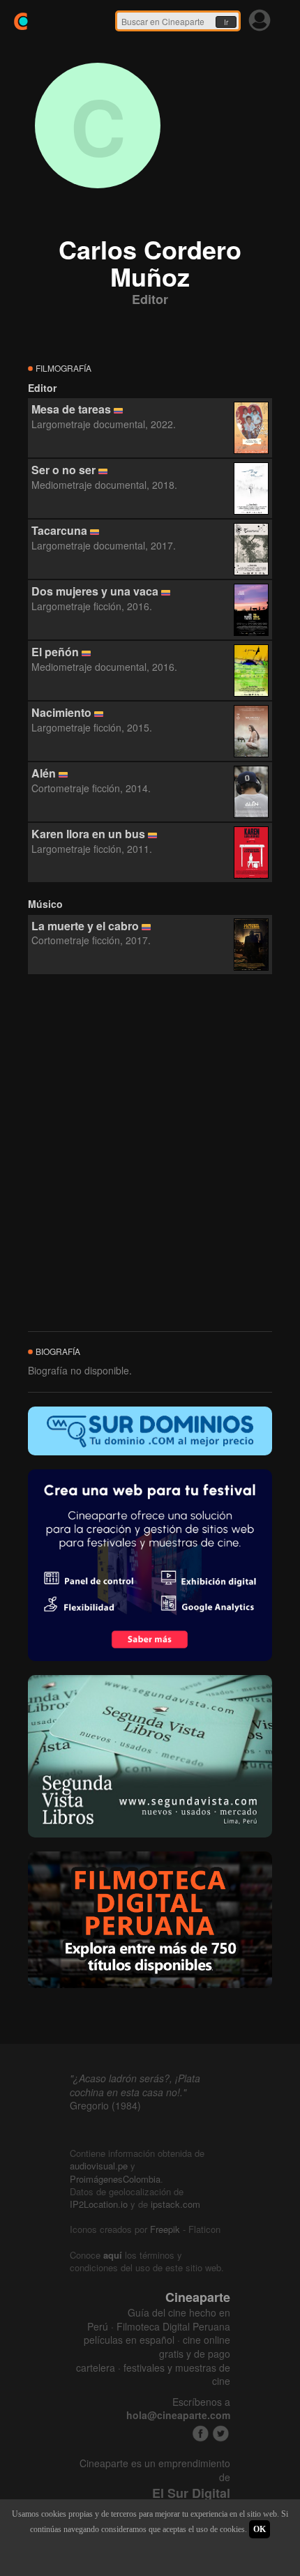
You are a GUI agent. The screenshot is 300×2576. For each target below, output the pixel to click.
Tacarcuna (59, 530)
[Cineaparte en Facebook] (201, 2433)
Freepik (165, 2229)
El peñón (55, 652)
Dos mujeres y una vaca (95, 591)
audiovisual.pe (99, 2166)
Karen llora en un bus (88, 834)
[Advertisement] (150, 1153)
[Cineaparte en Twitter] (221, 2433)
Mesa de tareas (71, 409)
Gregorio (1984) (105, 2105)
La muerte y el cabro (85, 926)
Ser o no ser (63, 470)
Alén (44, 773)
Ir (226, 22)
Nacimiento (61, 712)
